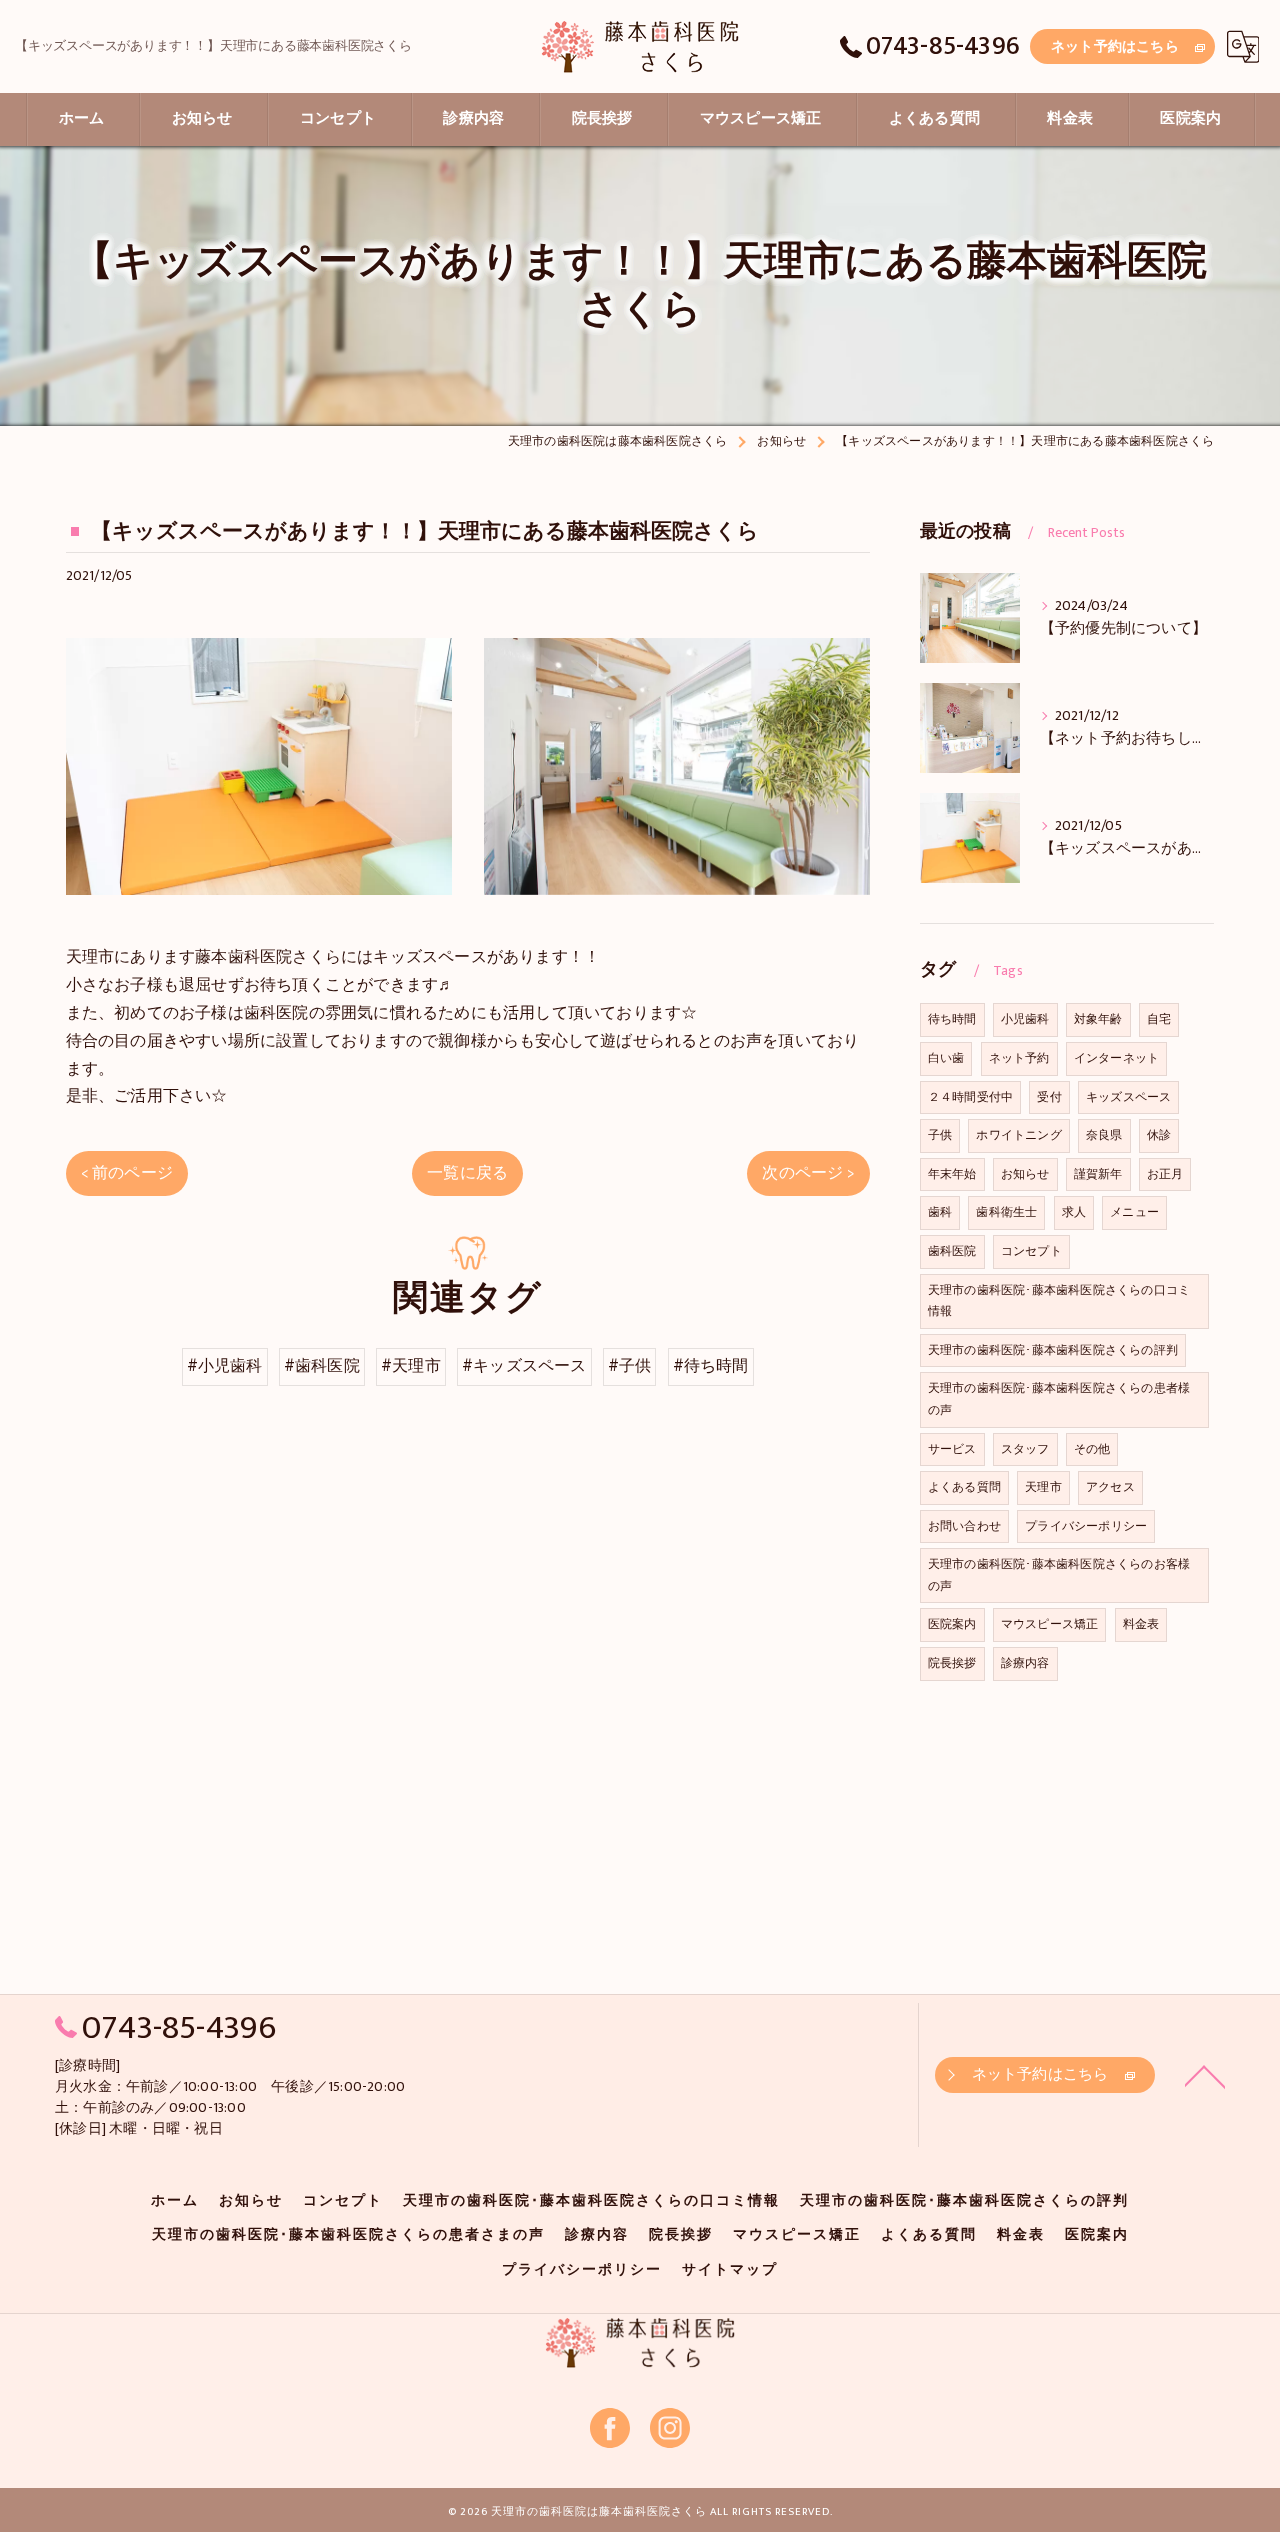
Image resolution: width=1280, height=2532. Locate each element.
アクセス (1110, 1487)
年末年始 (952, 1174)
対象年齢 (1098, 1019)
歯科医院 (952, 1251)
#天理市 (411, 1366)
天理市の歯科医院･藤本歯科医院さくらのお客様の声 (1059, 1575)
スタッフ (1025, 1449)
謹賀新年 (1098, 1174)
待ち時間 (952, 1019)
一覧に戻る (467, 1173)
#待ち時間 (711, 1366)
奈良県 (1104, 1135)
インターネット (1116, 1058)
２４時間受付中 (970, 1097)
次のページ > (808, 1173)
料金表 (1141, 1624)
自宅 (1159, 1019)
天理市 (1043, 1487)
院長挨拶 (952, 1663)
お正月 (1165, 1174)
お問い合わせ (964, 1526)
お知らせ (1025, 1174)
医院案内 (952, 1624)
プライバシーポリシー (1086, 1526)
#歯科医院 (322, 1366)
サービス (952, 1449)
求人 (1074, 1212)
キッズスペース (1128, 1097)
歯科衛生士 (1006, 1212)
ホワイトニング (1018, 1135)
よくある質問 (964, 1487)
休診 (1159, 1135)
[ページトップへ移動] (1205, 2075)
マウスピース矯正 (1050, 1624)
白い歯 (946, 1058)
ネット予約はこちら (1115, 46)
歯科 (940, 1212)
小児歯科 (1025, 1019)
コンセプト (1031, 1251)
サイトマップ (730, 2270)
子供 (940, 1135)
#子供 (630, 1366)
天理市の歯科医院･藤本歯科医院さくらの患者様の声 (1059, 1399)
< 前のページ (127, 1173)
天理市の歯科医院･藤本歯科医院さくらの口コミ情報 (1059, 1301)
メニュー (1134, 1212)
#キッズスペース (524, 1366)
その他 (1092, 1449)
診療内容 (1025, 1663)
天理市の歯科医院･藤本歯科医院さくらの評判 (1053, 1350)
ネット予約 (1019, 1058)
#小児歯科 (225, 1366)
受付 (1049, 1097)
